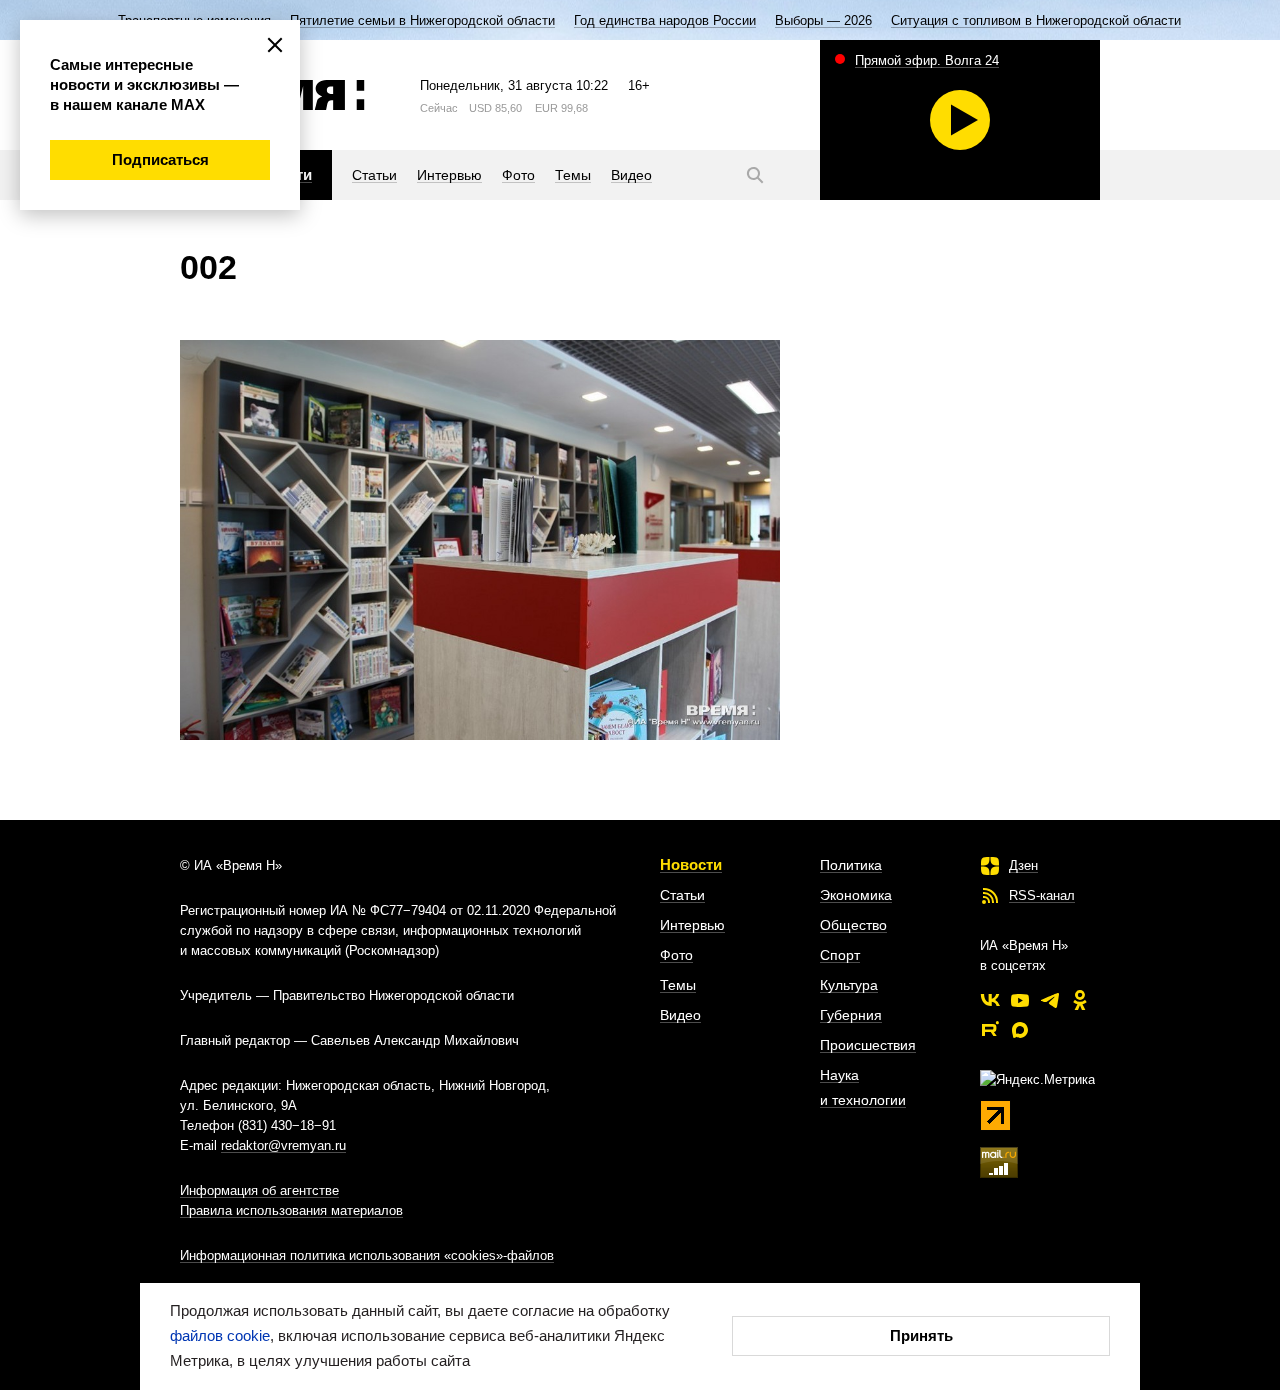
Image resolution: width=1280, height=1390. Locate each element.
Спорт (840, 955)
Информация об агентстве (259, 1190)
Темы (678, 985)
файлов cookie (220, 1335)
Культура (849, 985)
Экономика (856, 895)
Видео (680, 1015)
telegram (1050, 1000)
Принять (921, 1335)
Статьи (682, 895)
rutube (990, 1030)
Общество (853, 925)
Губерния (851, 1015)
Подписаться (160, 159)
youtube (1020, 1000)
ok (1080, 1000)
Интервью (692, 925)
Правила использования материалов (291, 1210)
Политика (851, 865)
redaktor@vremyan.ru (283, 1145)
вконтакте (990, 1000)
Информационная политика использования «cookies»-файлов (367, 1255)
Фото (676, 955)
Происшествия (868, 1045)
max (1020, 1030)
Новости (691, 864)
